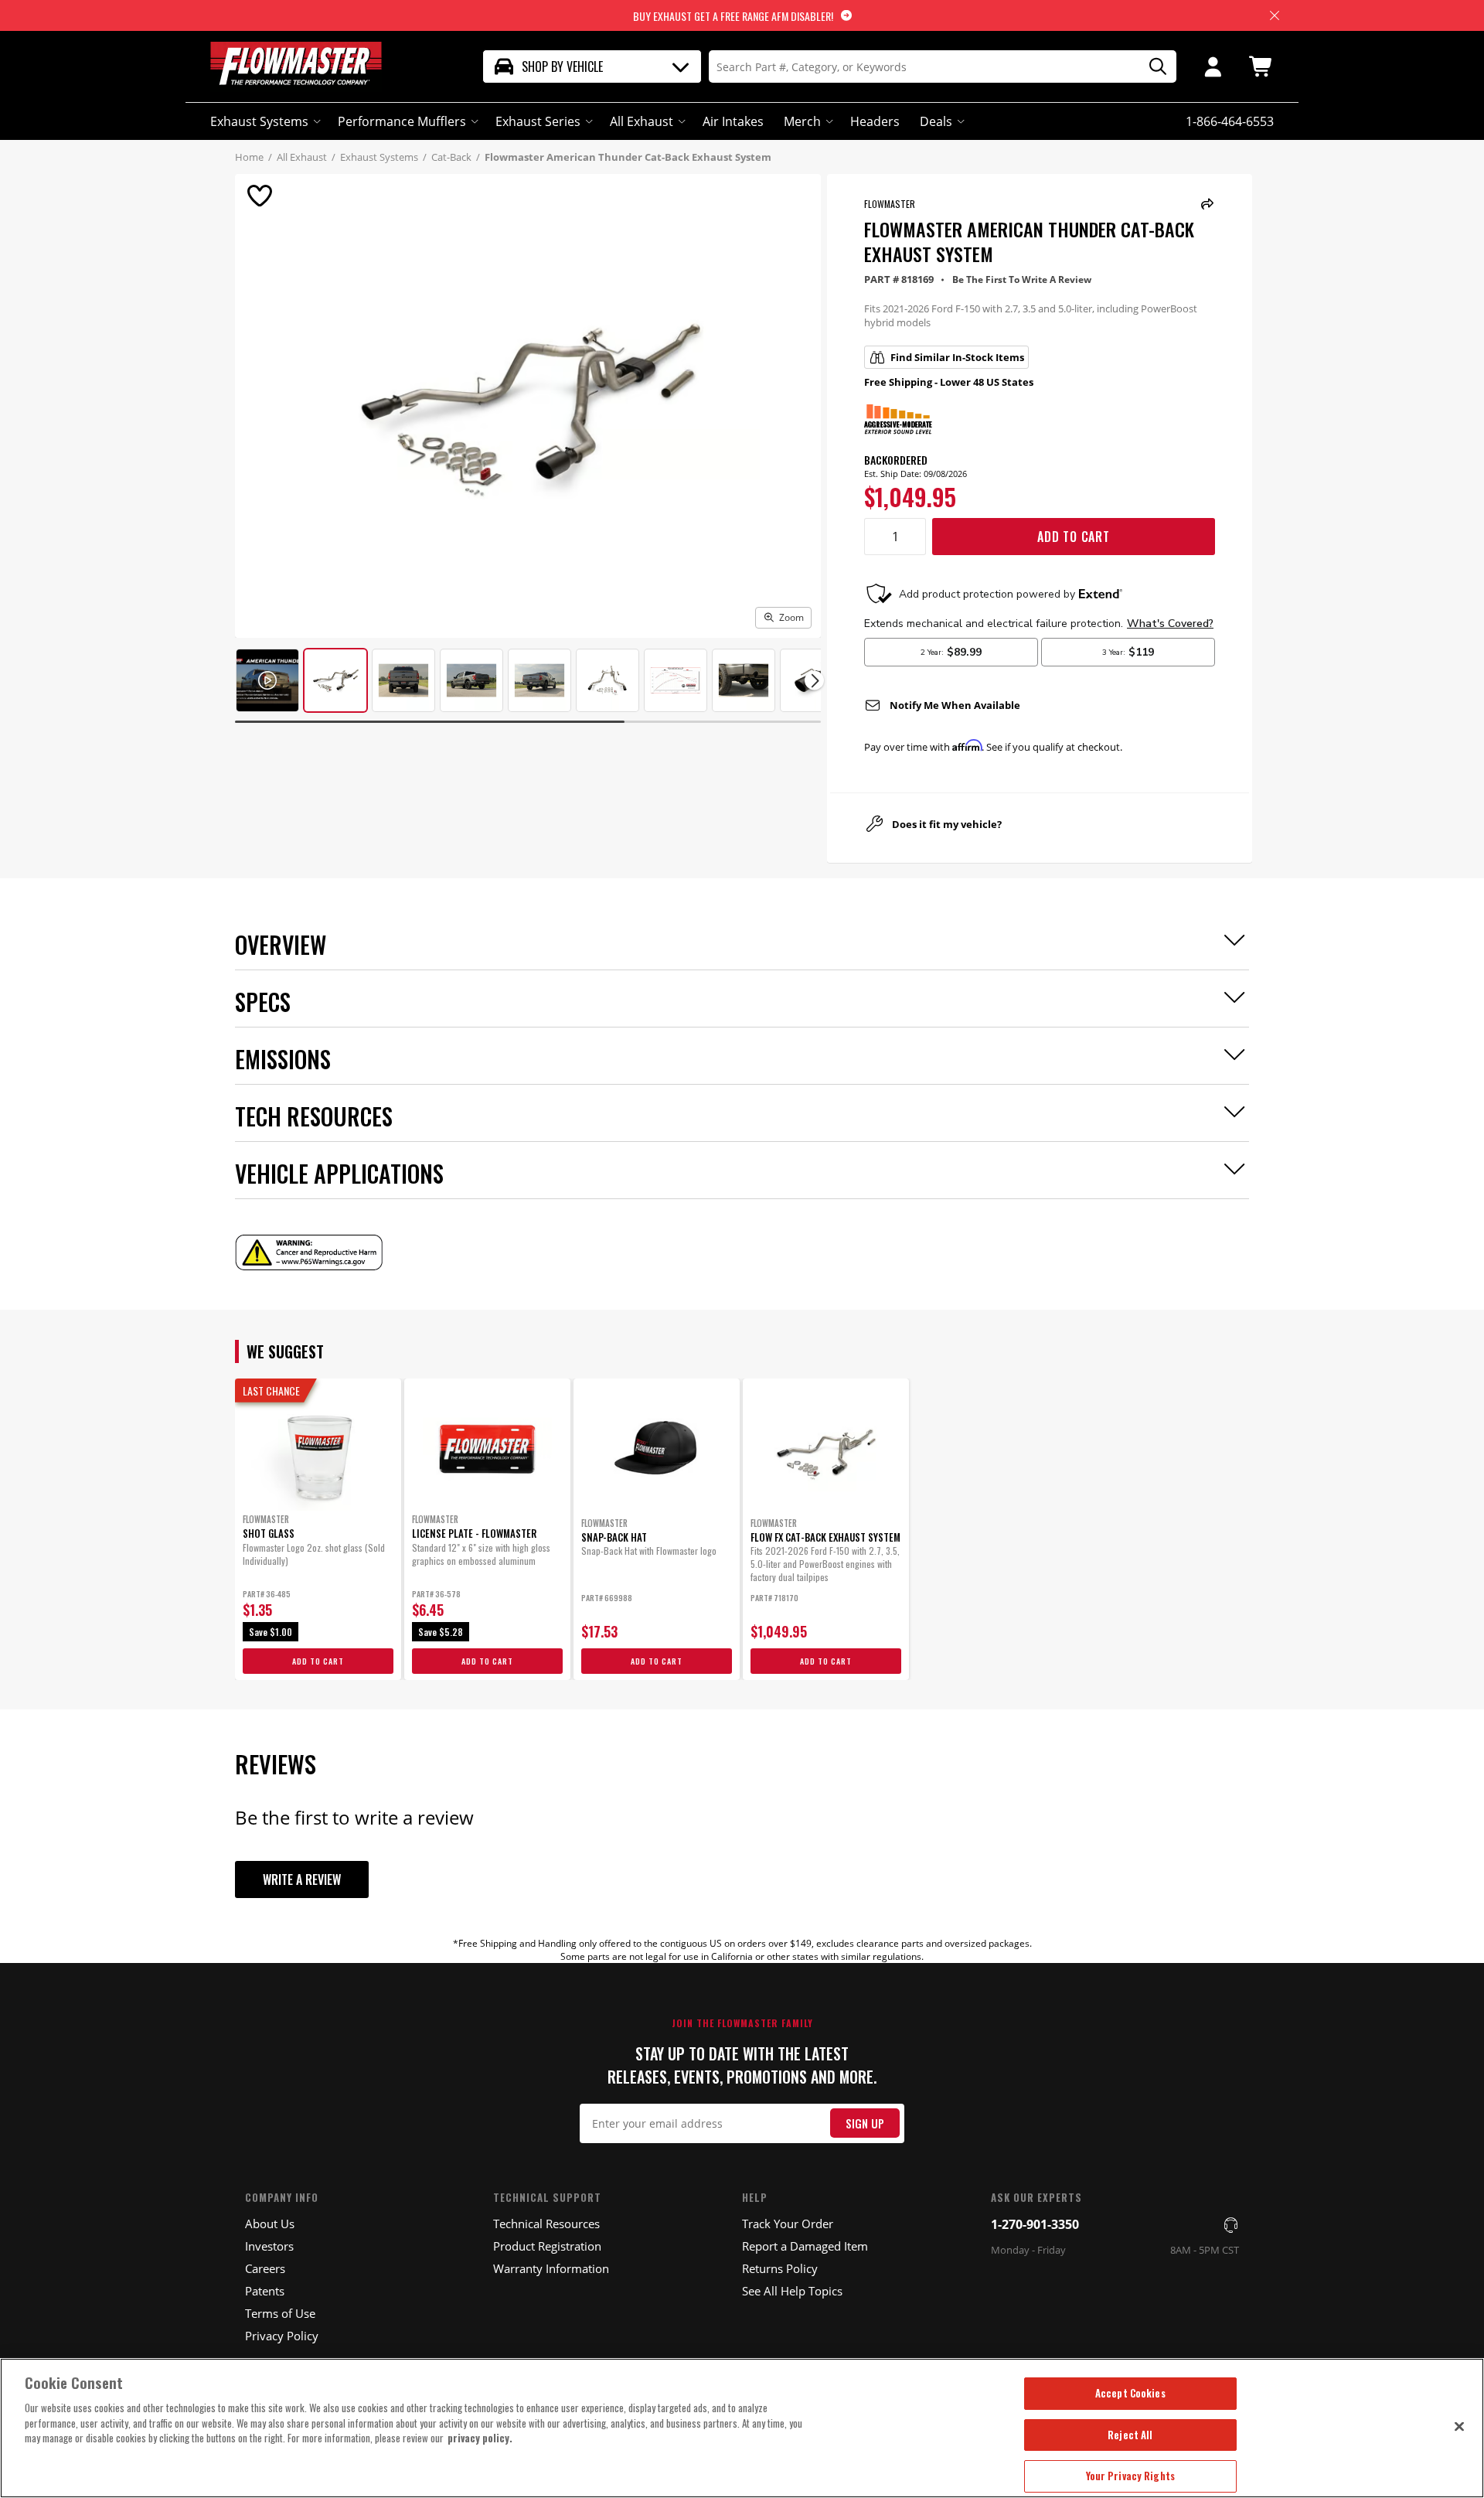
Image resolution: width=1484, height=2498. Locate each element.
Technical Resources (546, 2224)
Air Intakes (733, 121)
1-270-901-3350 (1035, 2224)
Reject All (1130, 2435)
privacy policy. (480, 2438)
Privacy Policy (282, 2336)
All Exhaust (642, 121)
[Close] (1459, 2426)
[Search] (1152, 67)
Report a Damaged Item (805, 2246)
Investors (269, 2246)
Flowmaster (890, 204)
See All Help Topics (792, 2291)
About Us (270, 2224)
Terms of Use (280, 2313)
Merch (802, 121)
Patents (265, 2291)
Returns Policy (780, 2268)
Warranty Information (551, 2268)
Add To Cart (1074, 537)
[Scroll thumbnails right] (814, 681)
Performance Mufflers (402, 121)
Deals (936, 121)
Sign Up (865, 2123)
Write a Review (302, 1879)
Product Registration (547, 2246)
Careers (265, 2268)
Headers (875, 121)
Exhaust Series (538, 121)
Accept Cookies (1130, 2393)
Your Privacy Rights (1130, 2476)
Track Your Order (788, 2224)
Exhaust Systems (259, 121)
